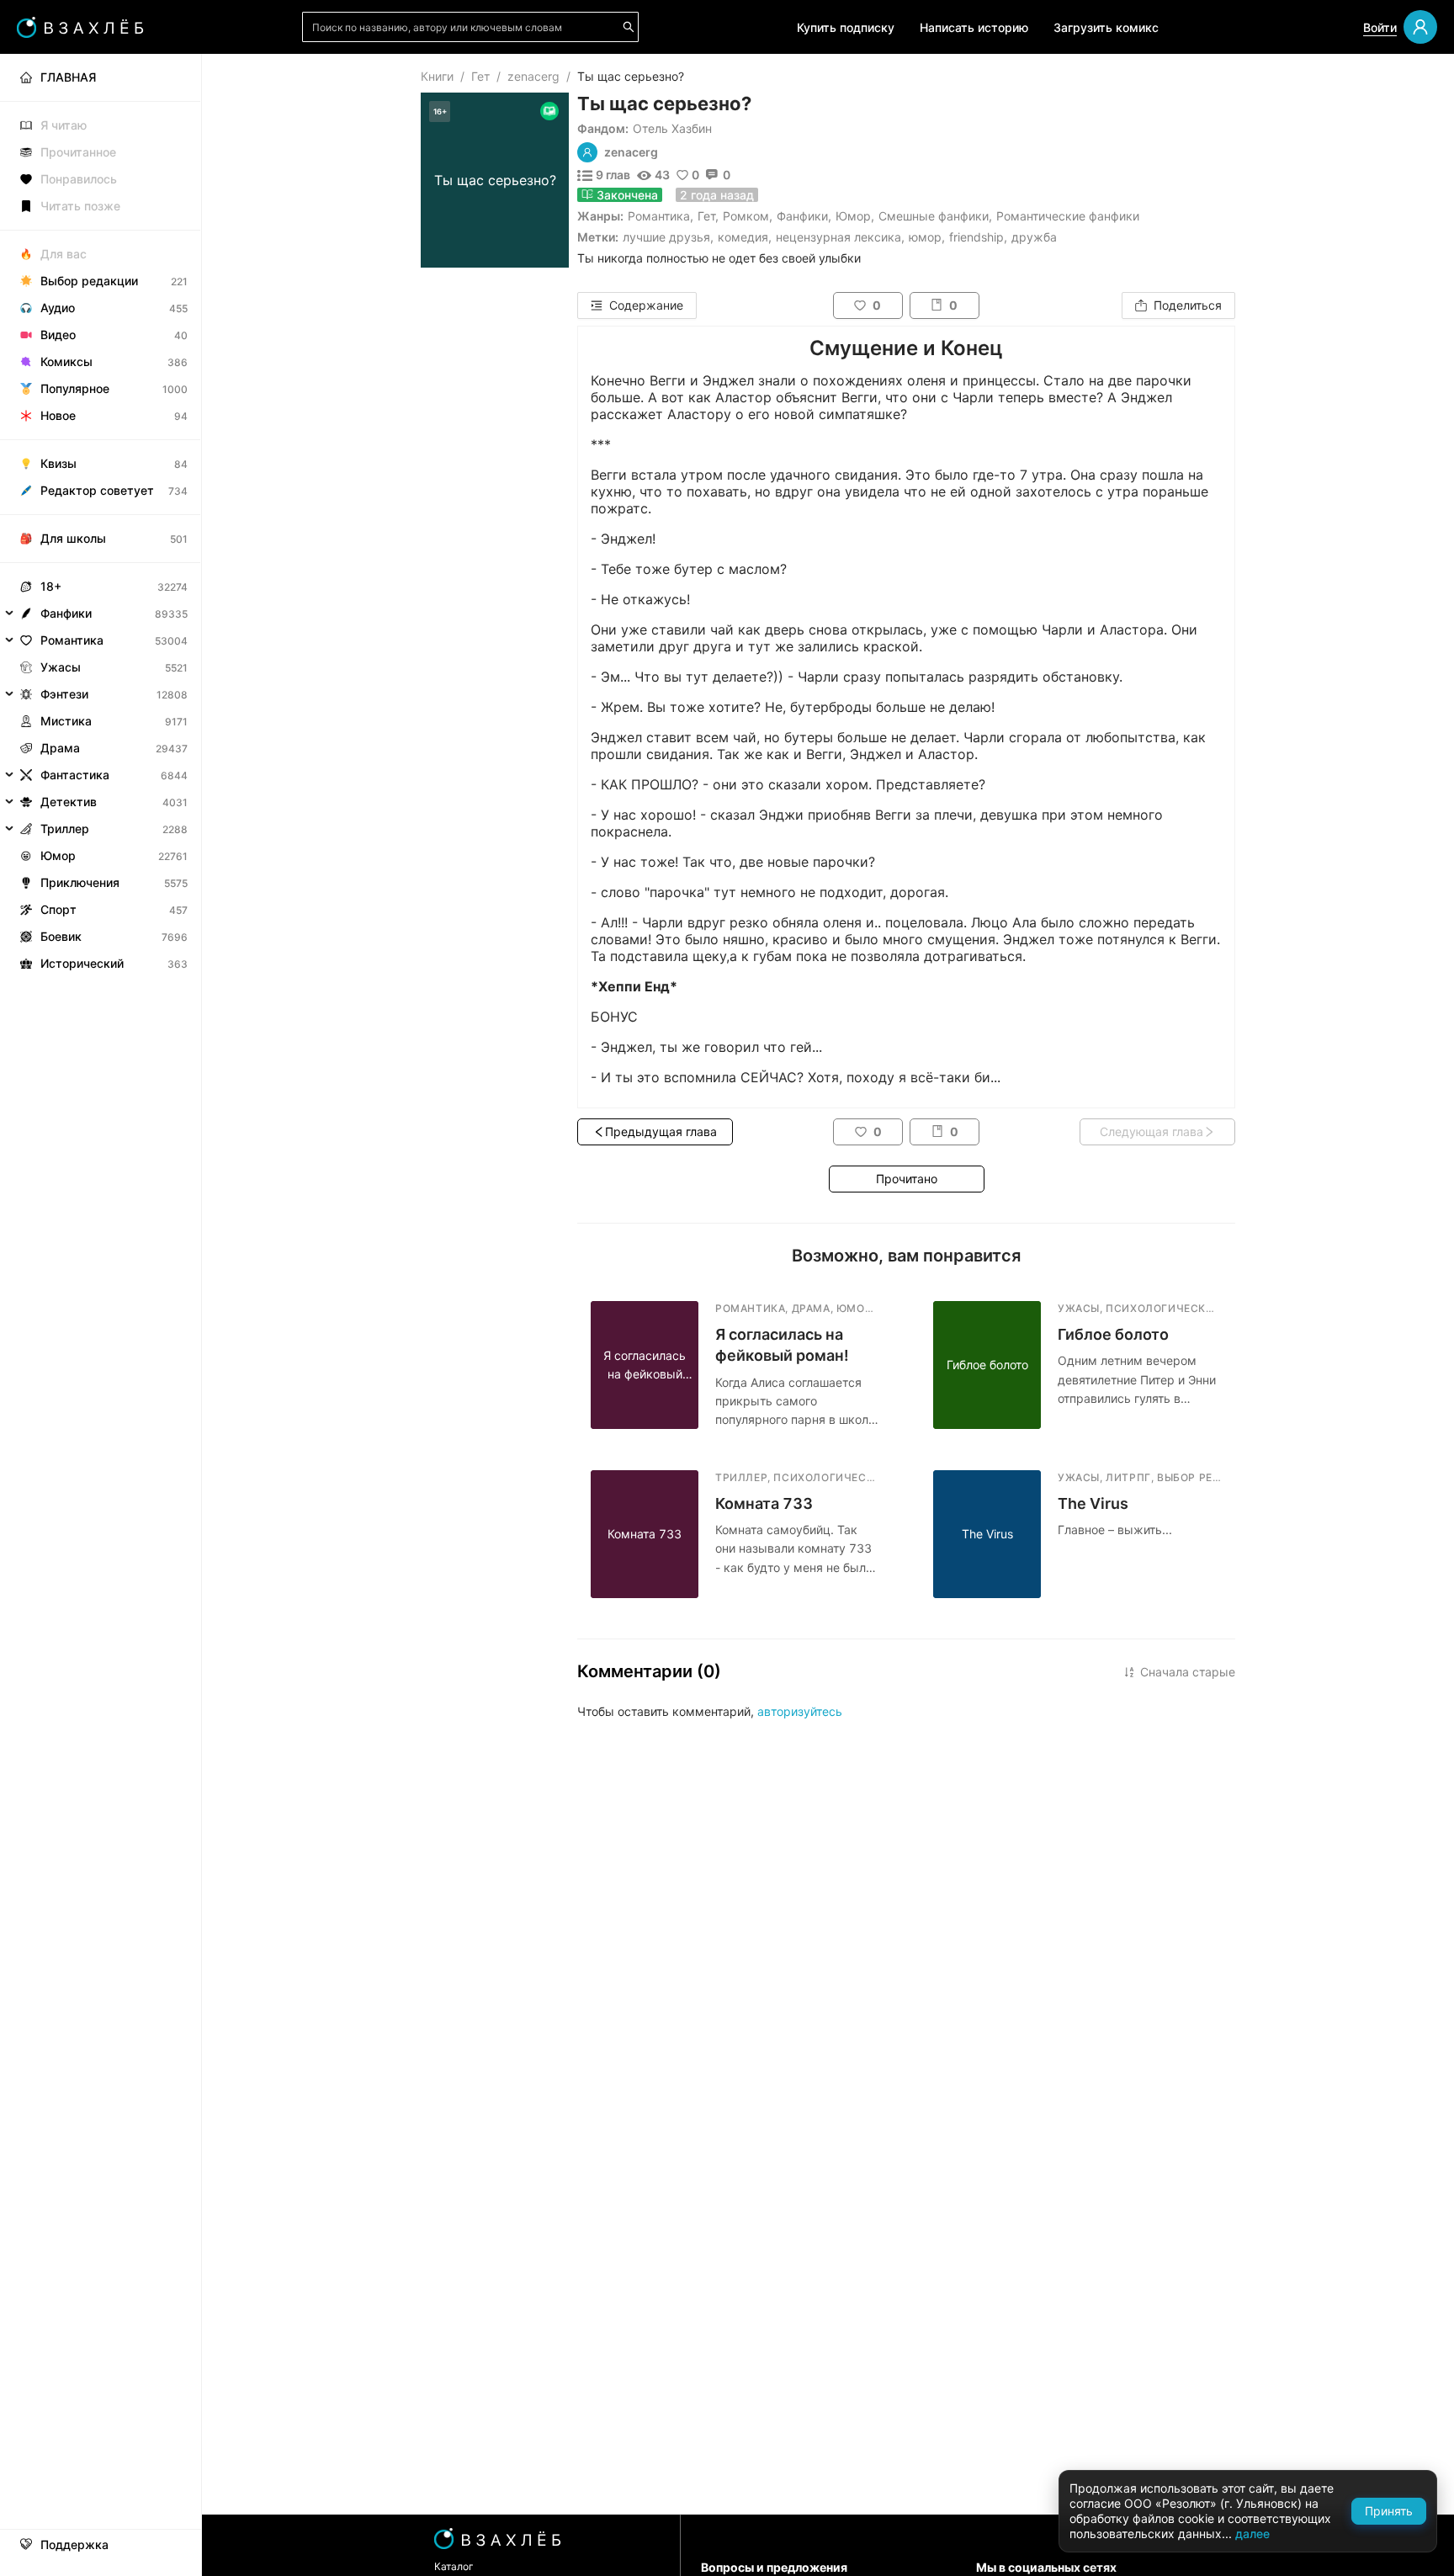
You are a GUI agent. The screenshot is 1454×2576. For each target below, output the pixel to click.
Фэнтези (64, 694)
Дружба (1034, 237)
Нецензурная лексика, (840, 237)
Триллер (65, 829)
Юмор (853, 216)
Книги (437, 76)
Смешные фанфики (934, 216)
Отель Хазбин (672, 128)
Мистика (66, 721)
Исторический (82, 963)
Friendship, (978, 237)
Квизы (58, 463)
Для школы (73, 538)
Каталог (454, 2566)
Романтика (659, 216)
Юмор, (927, 237)
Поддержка (74, 2545)
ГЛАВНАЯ (68, 77)
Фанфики (802, 216)
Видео (58, 335)
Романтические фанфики (1068, 216)
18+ (51, 586)
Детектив (69, 802)
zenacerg (533, 76)
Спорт (58, 909)
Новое (58, 415)
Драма (60, 748)
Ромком (746, 216)
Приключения (80, 882)
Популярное (75, 388)
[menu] (101, 515)
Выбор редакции (89, 281)
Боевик (61, 936)
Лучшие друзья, (668, 237)
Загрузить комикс (1106, 27)
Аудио (58, 308)
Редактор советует (97, 490)
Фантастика (75, 775)
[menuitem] (101, 77)
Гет (480, 76)
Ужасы (61, 667)
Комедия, (745, 237)
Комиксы (66, 361)
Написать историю (974, 27)
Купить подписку (846, 27)
